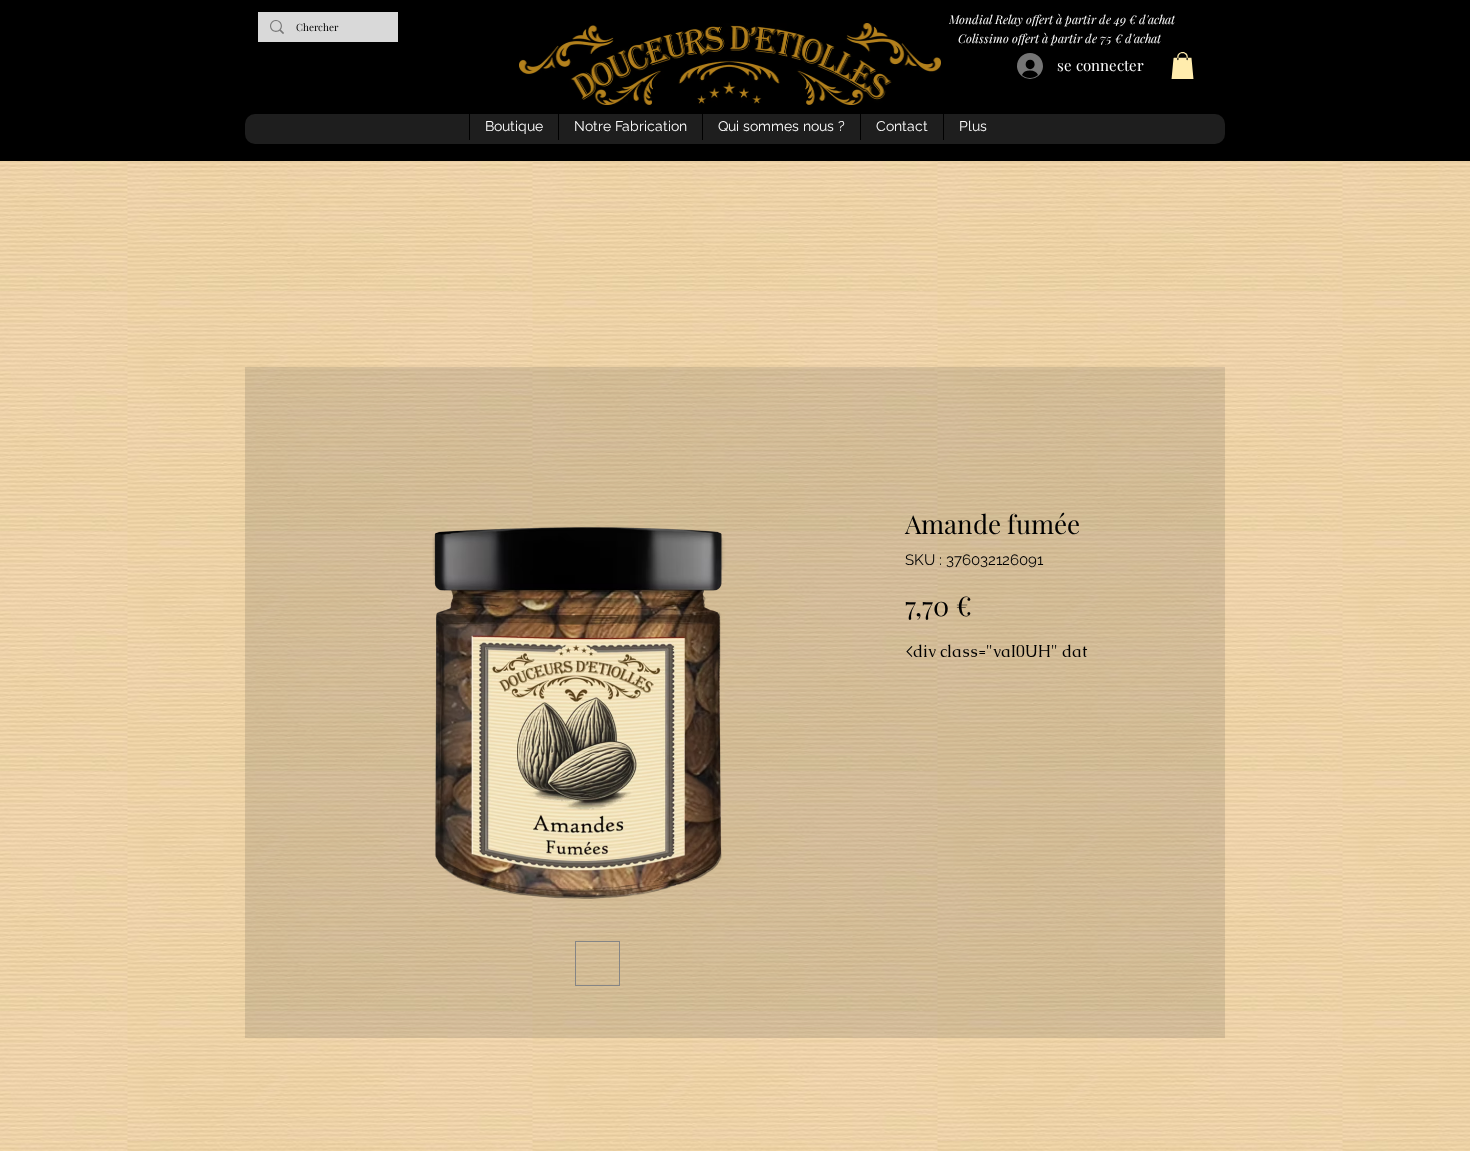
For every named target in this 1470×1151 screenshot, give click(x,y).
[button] (1182, 65)
